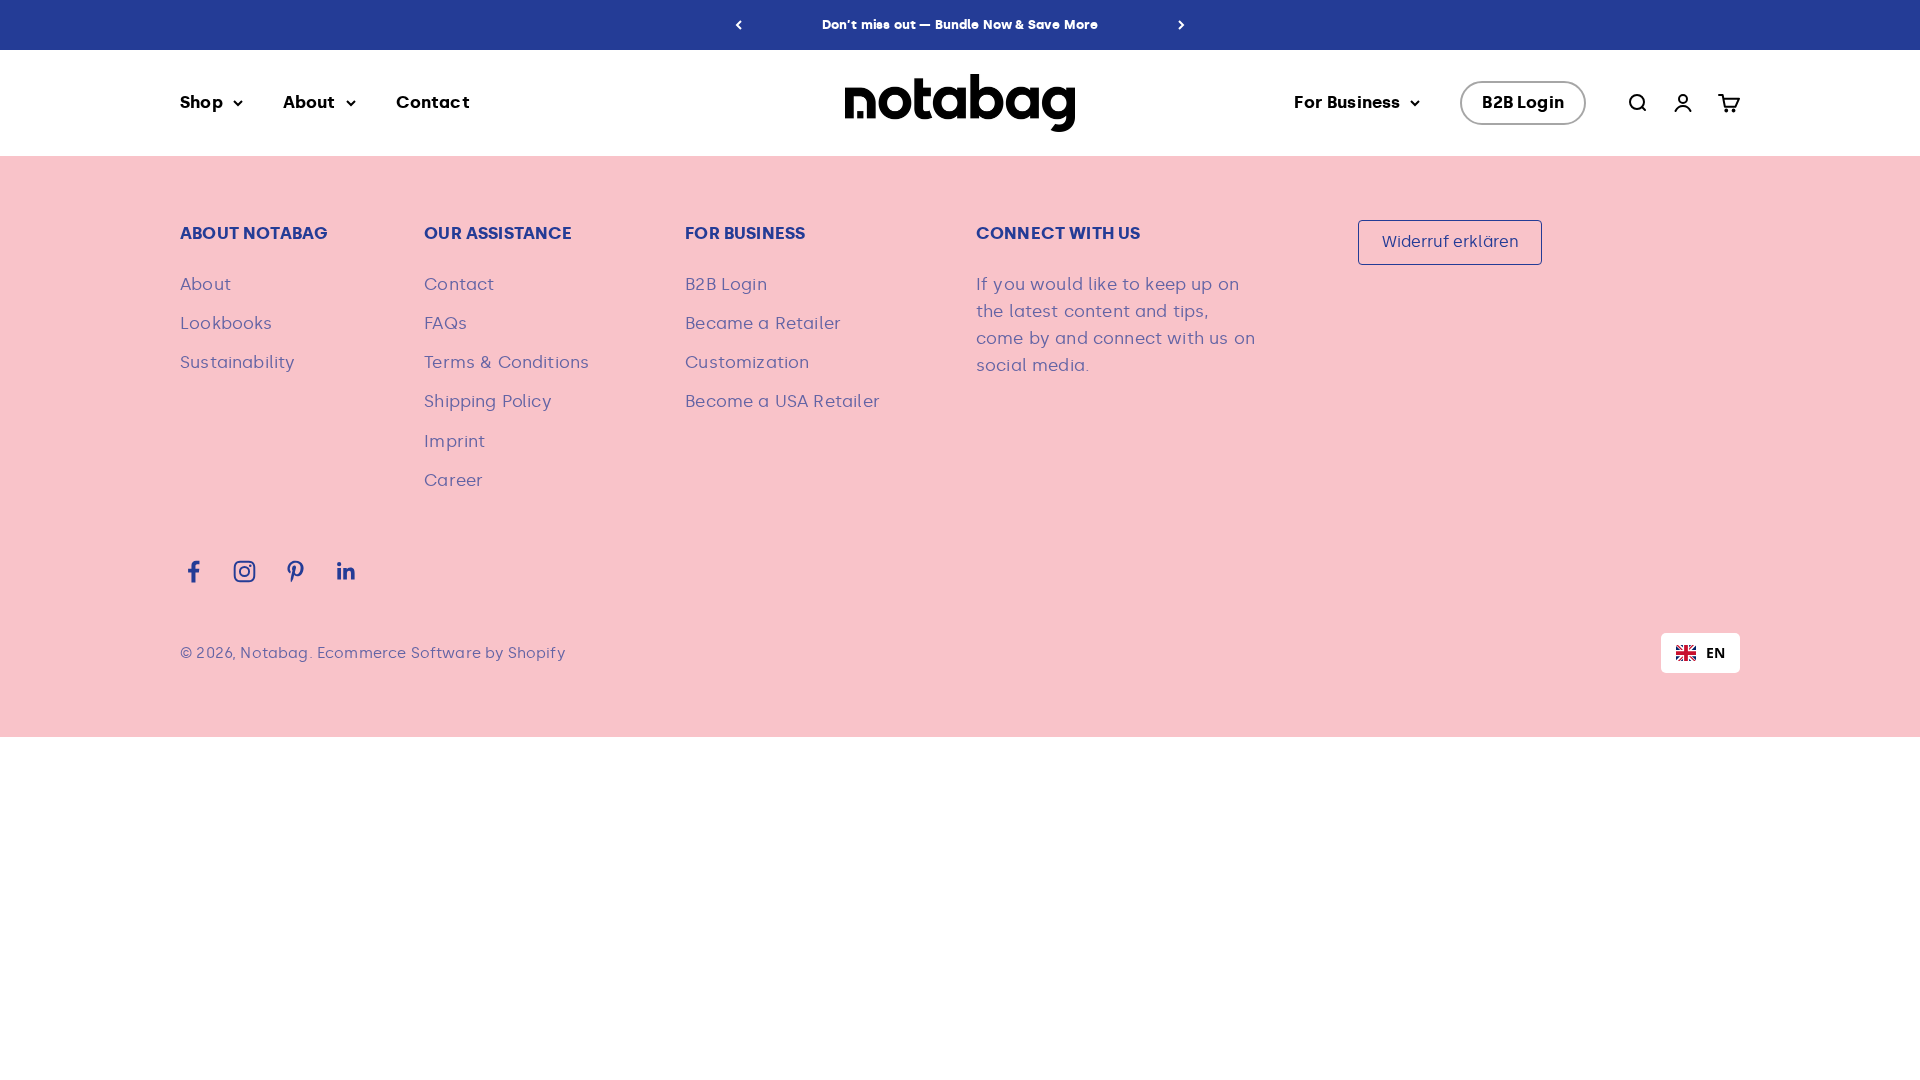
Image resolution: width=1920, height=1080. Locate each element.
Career (453, 480)
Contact (433, 102)
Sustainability (237, 362)
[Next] (1181, 25)
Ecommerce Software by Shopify (441, 653)
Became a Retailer (763, 323)
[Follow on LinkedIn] (346, 571)
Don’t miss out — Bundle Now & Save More (960, 24)
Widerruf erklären (1450, 241)
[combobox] (1700, 653)
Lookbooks (226, 323)
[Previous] (738, 25)
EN (1715, 652)
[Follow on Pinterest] (295, 571)
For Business (1347, 102)
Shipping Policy (488, 401)
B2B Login (1523, 102)
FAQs (445, 323)
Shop (201, 102)
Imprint (454, 441)
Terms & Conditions (506, 362)
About (309, 102)
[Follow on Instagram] (244, 571)
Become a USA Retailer (782, 401)
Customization (747, 362)
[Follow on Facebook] (193, 571)
